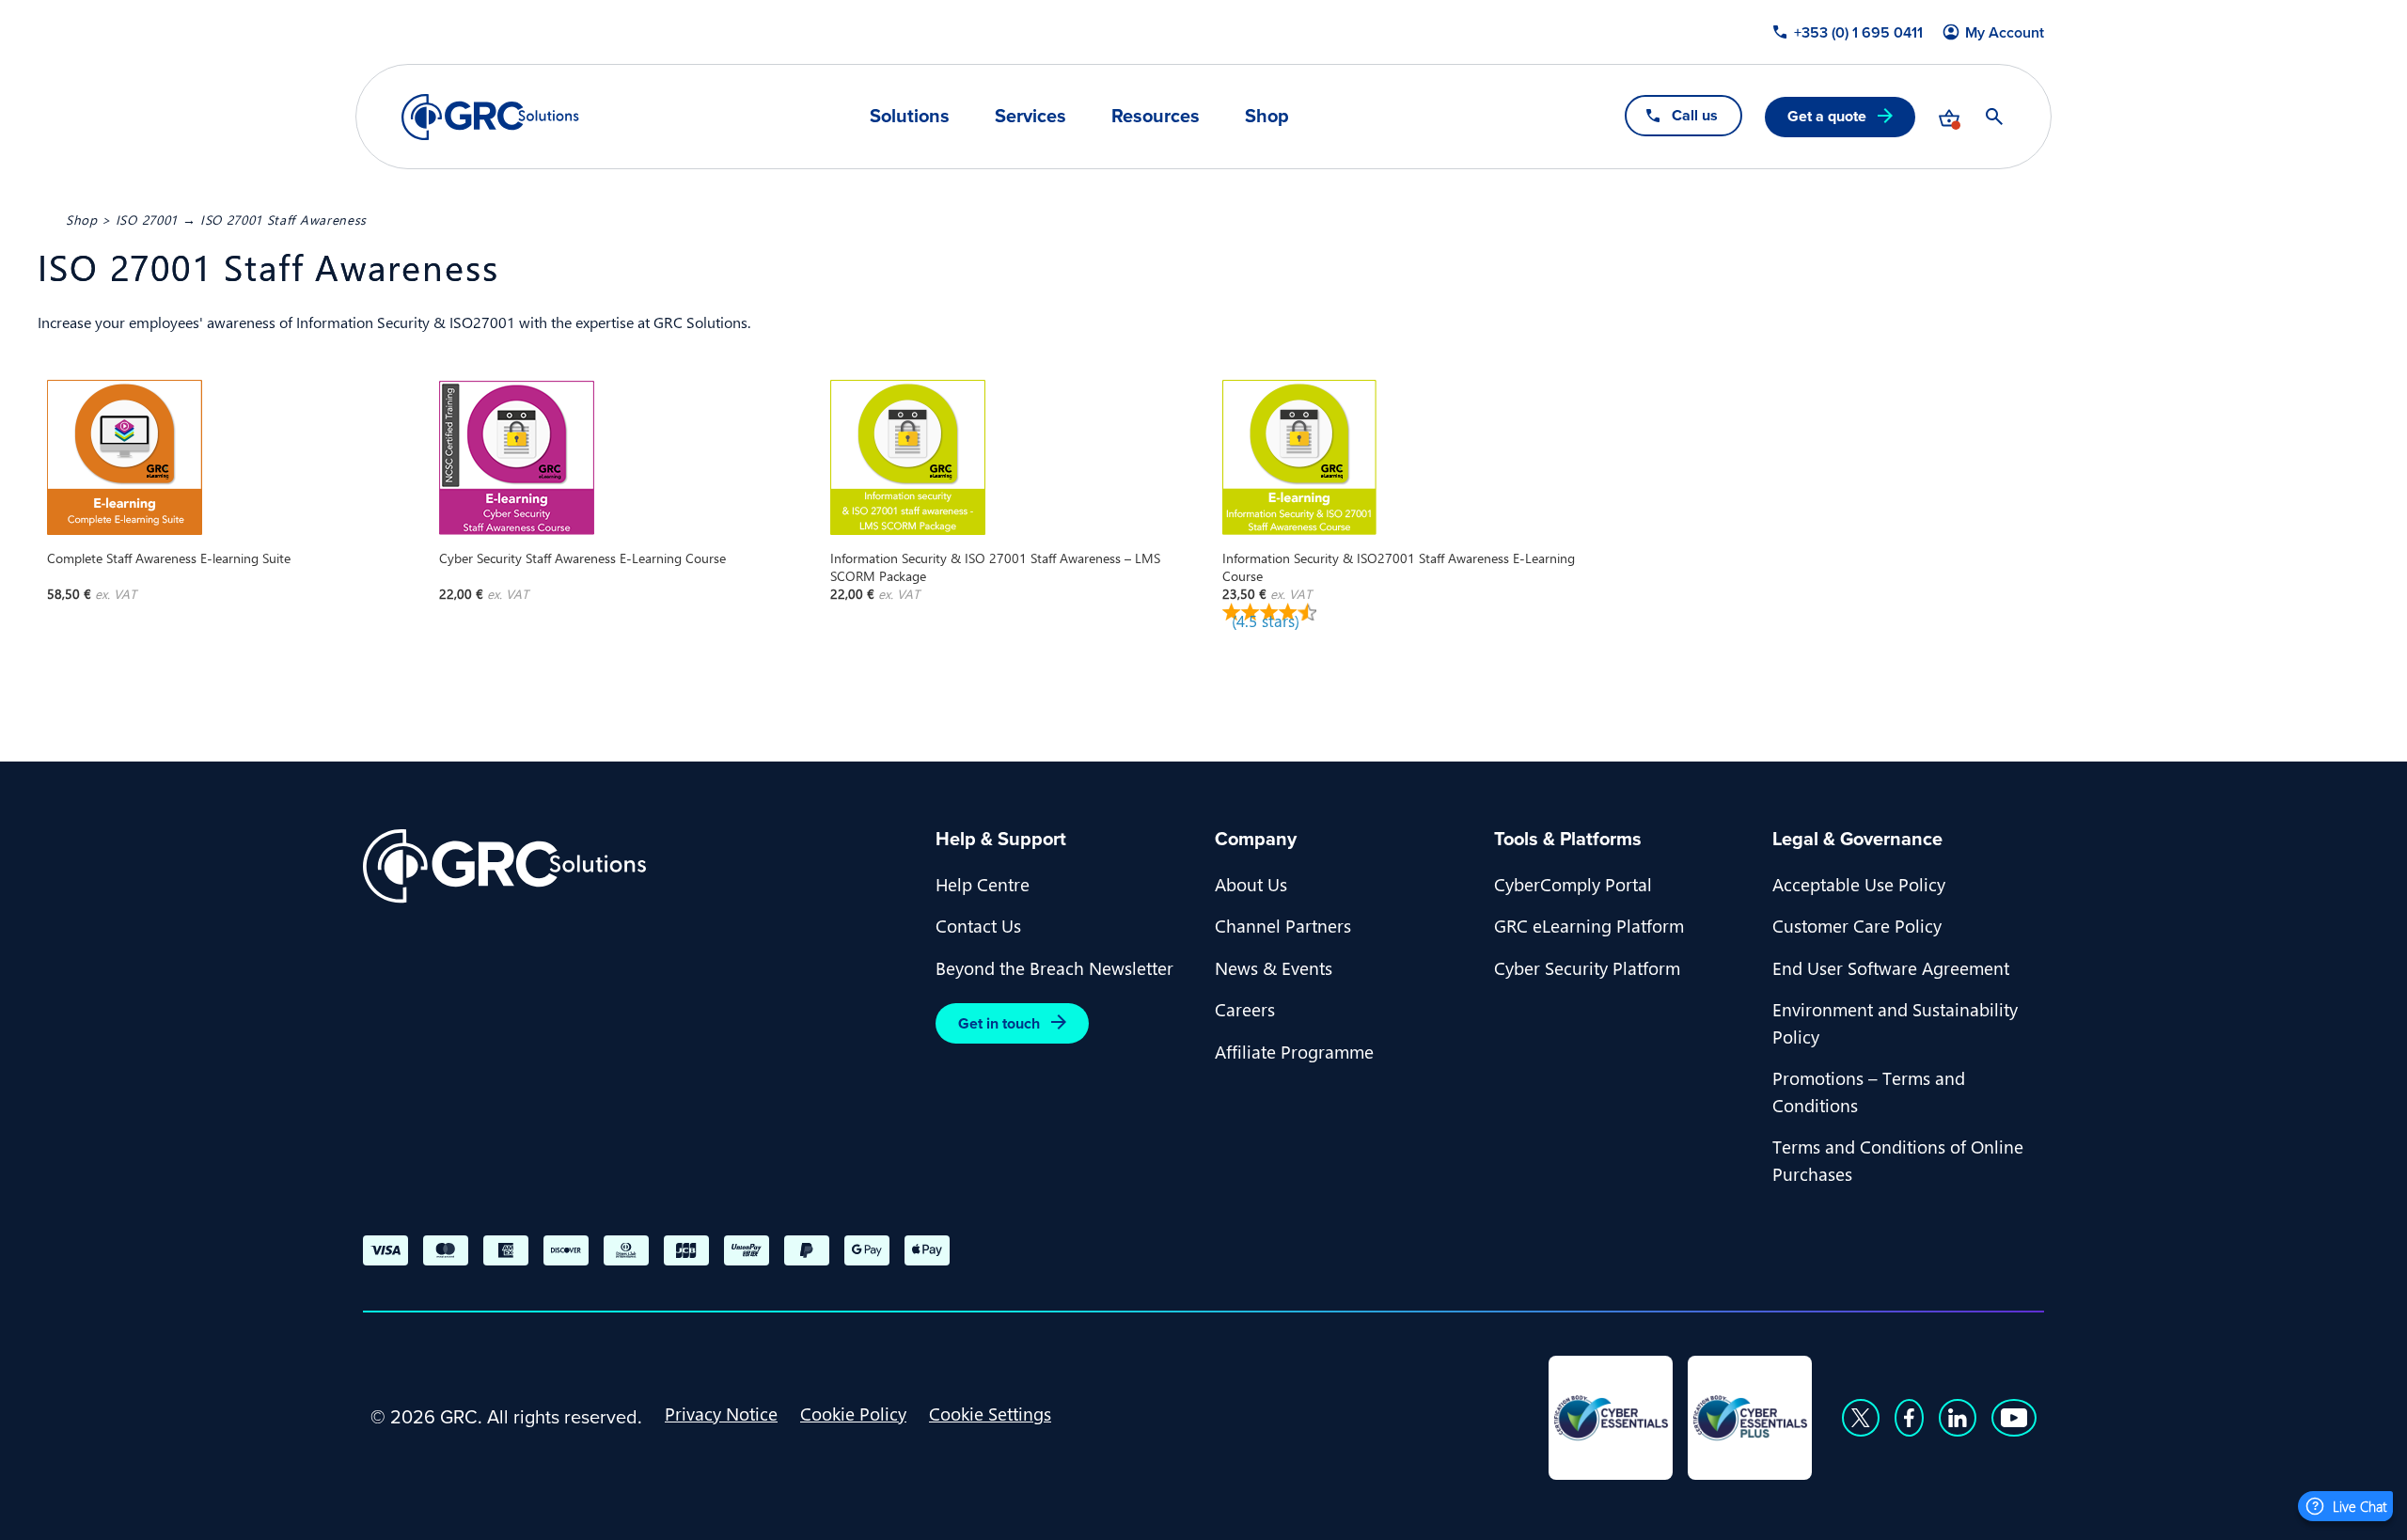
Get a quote (1827, 116)
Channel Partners (1283, 925)
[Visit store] (1949, 117)
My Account (2005, 33)
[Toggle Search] (1994, 117)
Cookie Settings (990, 1413)
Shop (1267, 116)
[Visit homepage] (490, 117)
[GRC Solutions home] (638, 866)
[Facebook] (1909, 1418)
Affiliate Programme (1294, 1051)
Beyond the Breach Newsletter (1054, 967)
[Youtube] (2014, 1418)
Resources (1156, 116)
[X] (1861, 1418)
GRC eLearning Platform (1589, 925)
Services (1030, 116)
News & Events (1274, 967)
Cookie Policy (853, 1413)
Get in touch (999, 1023)
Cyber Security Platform (1587, 967)
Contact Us (978, 925)
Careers (1245, 1009)
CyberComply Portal (1573, 884)
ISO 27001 (147, 219)
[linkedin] (1958, 1418)
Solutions (910, 116)
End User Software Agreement (1891, 967)
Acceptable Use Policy (1859, 884)
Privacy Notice (721, 1413)
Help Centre (983, 884)
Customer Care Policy (1857, 925)
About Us (1251, 884)
